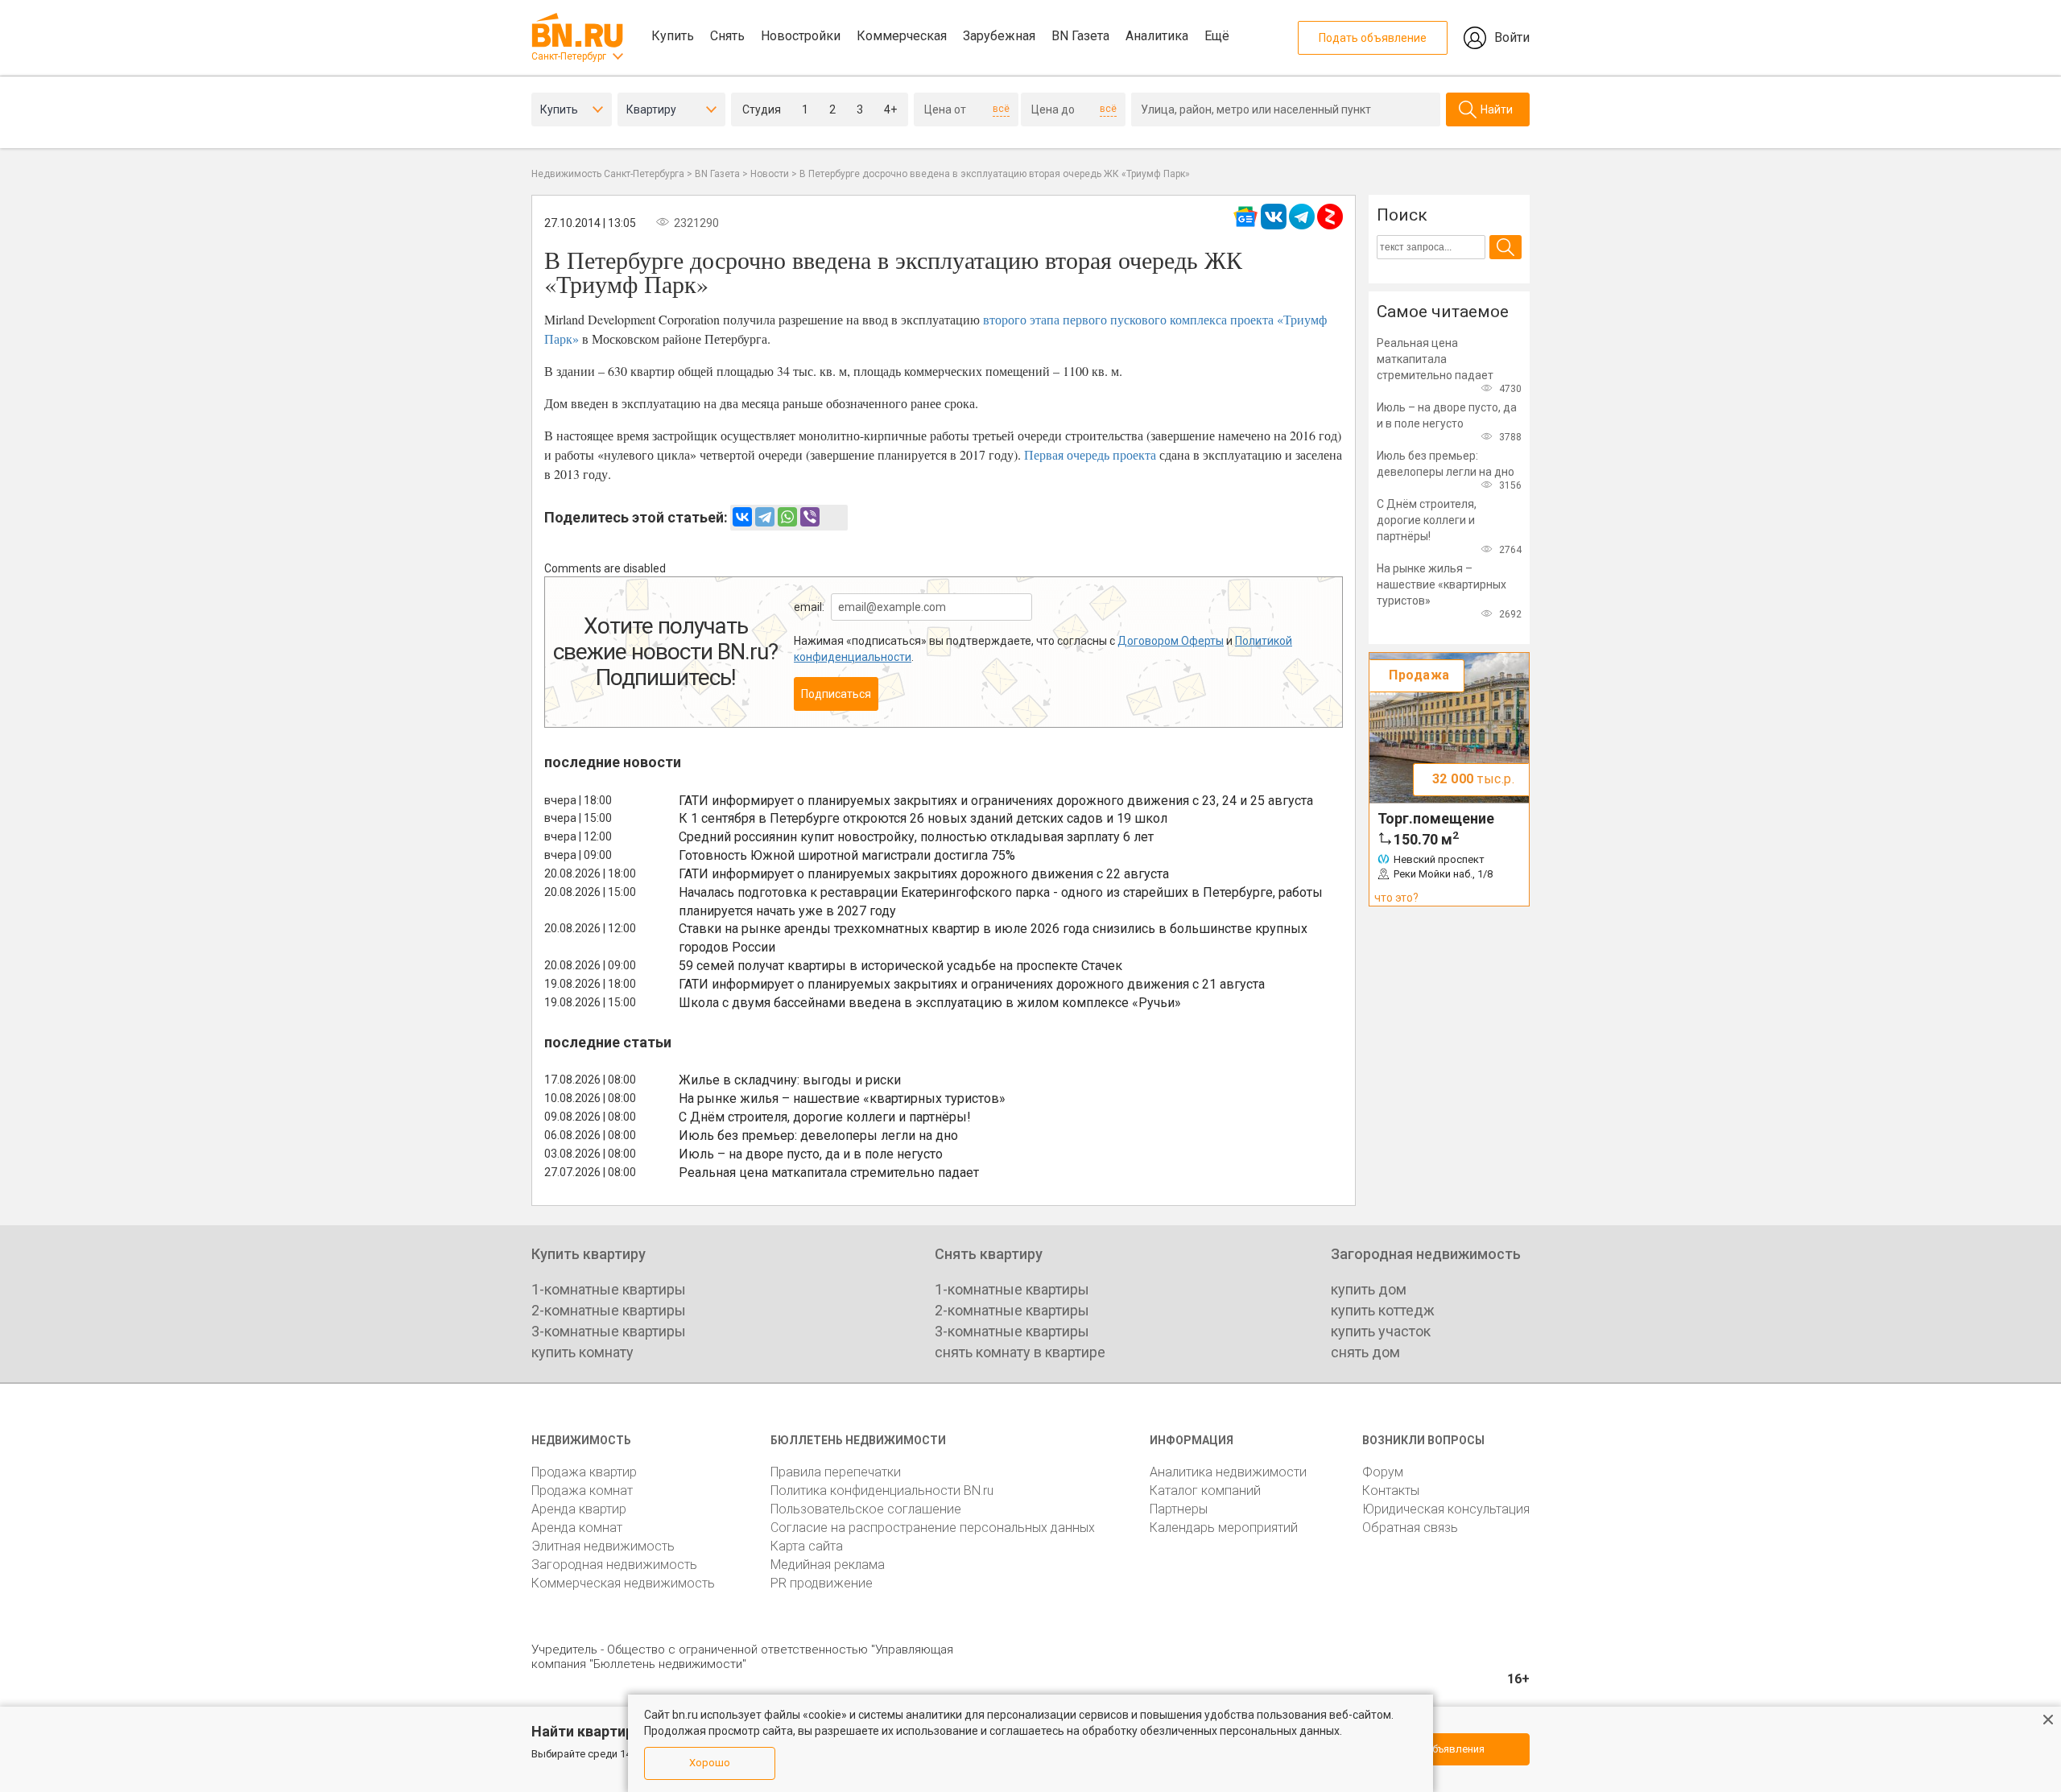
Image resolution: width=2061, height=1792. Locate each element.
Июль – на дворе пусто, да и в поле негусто (811, 1154)
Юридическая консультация (1446, 1509)
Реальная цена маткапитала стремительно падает (829, 1173)
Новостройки (801, 36)
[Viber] (810, 517)
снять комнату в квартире (1020, 1352)
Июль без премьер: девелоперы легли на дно (818, 1135)
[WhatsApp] (787, 517)
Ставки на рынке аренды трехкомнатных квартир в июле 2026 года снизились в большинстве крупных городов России (993, 938)
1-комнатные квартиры (609, 1289)
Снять (727, 36)
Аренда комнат (577, 1528)
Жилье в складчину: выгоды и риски (790, 1080)
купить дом (1369, 1289)
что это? (1396, 898)
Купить (673, 36)
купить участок (1381, 1331)
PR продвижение (822, 1583)
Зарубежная (999, 36)
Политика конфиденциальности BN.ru (882, 1491)
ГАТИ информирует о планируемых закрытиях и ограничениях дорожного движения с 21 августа (972, 984)
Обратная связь (1410, 1528)
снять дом (1365, 1352)
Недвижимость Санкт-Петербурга (608, 174)
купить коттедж (1383, 1310)
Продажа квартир (584, 1472)
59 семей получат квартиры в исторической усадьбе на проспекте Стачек (900, 966)
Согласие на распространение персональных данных (933, 1528)
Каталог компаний (1205, 1491)
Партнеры (1179, 1509)
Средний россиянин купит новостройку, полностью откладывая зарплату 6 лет (916, 837)
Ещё (1217, 36)
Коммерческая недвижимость (623, 1583)
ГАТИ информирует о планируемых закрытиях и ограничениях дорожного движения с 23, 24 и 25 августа (996, 801)
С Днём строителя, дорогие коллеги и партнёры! (825, 1117)
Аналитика (1157, 36)
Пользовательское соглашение (866, 1509)
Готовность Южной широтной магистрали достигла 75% (847, 855)
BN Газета (1080, 36)
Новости (770, 174)
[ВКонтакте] (742, 517)
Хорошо (710, 1763)
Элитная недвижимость (603, 1546)
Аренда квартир (579, 1509)
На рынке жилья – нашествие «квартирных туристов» (842, 1098)
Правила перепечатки (836, 1472)
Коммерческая (902, 36)
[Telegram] (765, 517)
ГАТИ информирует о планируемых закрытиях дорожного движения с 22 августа (924, 874)
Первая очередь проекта (1090, 454)
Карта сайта (807, 1546)
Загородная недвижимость (614, 1565)
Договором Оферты (1171, 641)
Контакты (1391, 1491)
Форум (1383, 1472)
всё (1001, 109)
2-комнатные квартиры (609, 1310)
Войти (1512, 37)
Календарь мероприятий (1224, 1528)
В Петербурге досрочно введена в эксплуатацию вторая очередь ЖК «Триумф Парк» (995, 174)
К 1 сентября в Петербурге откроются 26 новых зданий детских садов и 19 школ (923, 818)
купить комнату (582, 1352)
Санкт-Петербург (569, 56)
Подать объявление (1373, 38)
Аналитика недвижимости (1228, 1472)
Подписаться (836, 694)
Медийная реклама (828, 1565)
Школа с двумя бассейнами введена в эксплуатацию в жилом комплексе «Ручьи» (930, 1003)
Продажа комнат (582, 1491)
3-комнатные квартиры (609, 1331)
